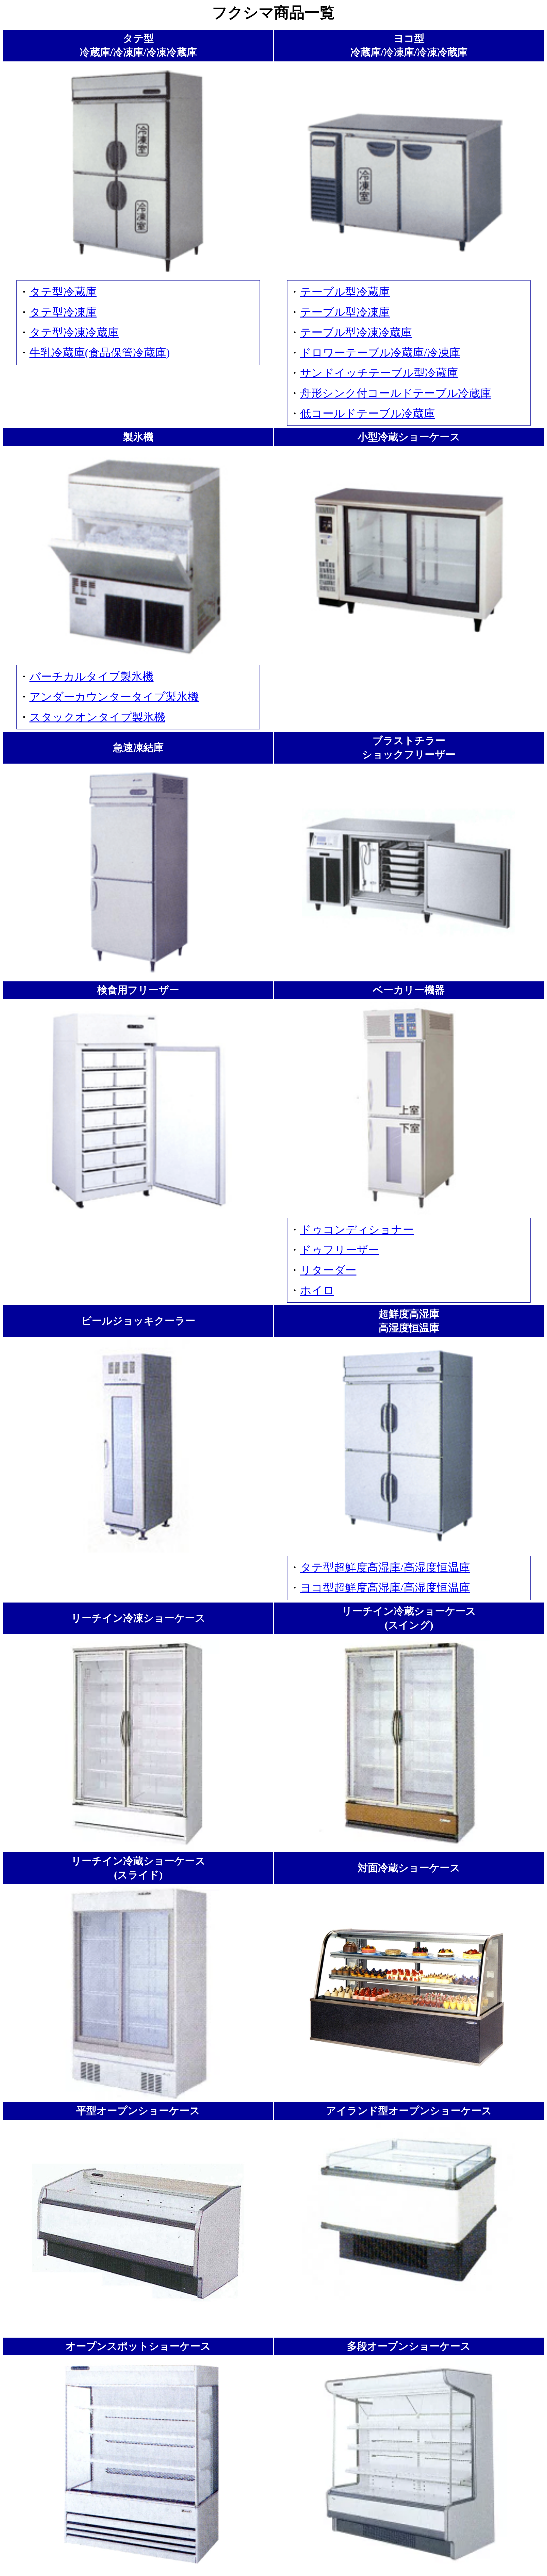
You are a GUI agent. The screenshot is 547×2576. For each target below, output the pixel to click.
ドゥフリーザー (340, 1250)
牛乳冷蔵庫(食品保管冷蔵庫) (100, 353)
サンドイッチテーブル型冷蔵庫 (379, 373)
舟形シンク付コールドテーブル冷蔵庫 (396, 393)
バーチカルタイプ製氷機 (91, 677)
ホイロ (317, 1291)
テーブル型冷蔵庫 (345, 292)
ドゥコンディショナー (357, 1230)
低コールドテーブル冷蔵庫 (368, 414)
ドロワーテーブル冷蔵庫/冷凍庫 (380, 353)
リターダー (328, 1270)
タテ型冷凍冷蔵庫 (74, 333)
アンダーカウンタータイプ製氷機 (114, 697)
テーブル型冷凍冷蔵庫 (356, 333)
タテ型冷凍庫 (63, 312)
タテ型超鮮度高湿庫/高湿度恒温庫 (385, 1568)
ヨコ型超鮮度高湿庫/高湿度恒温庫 (385, 1588)
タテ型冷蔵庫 (63, 292)
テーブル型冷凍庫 (345, 312)
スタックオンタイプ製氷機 (97, 717)
